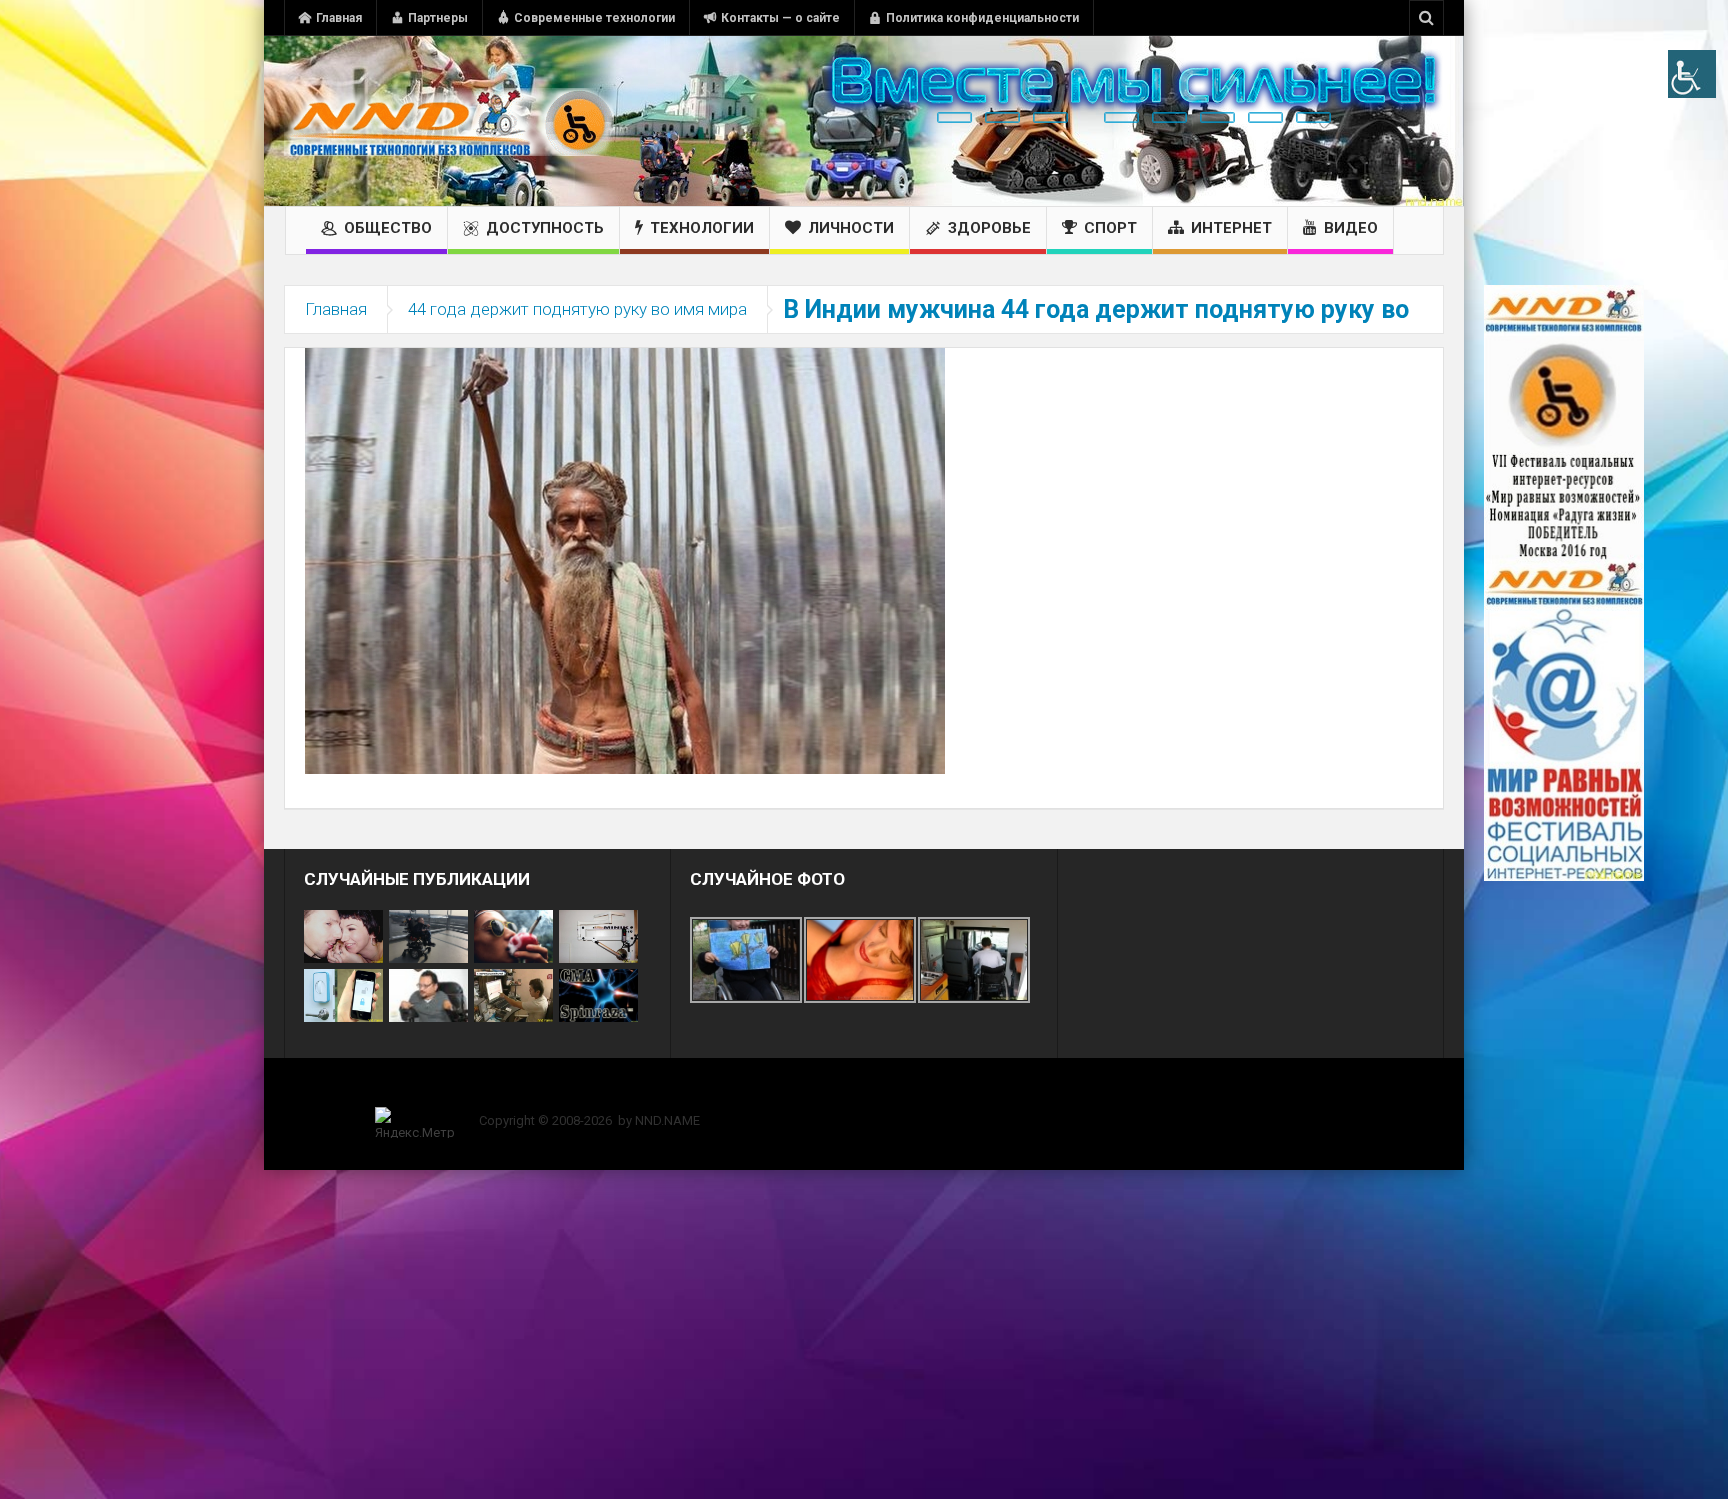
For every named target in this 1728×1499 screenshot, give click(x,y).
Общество (388, 228)
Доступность (545, 228)
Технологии (702, 228)
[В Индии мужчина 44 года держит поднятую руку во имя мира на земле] (625, 560)
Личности (851, 228)
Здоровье (989, 228)
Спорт (1110, 228)
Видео (1351, 228)
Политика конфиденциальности (982, 18)
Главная (339, 18)
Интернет (1231, 228)
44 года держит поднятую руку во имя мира (577, 309)
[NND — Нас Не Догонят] (449, 121)
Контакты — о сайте (780, 18)
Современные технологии (594, 18)
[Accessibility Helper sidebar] (1692, 74)
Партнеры (438, 18)
